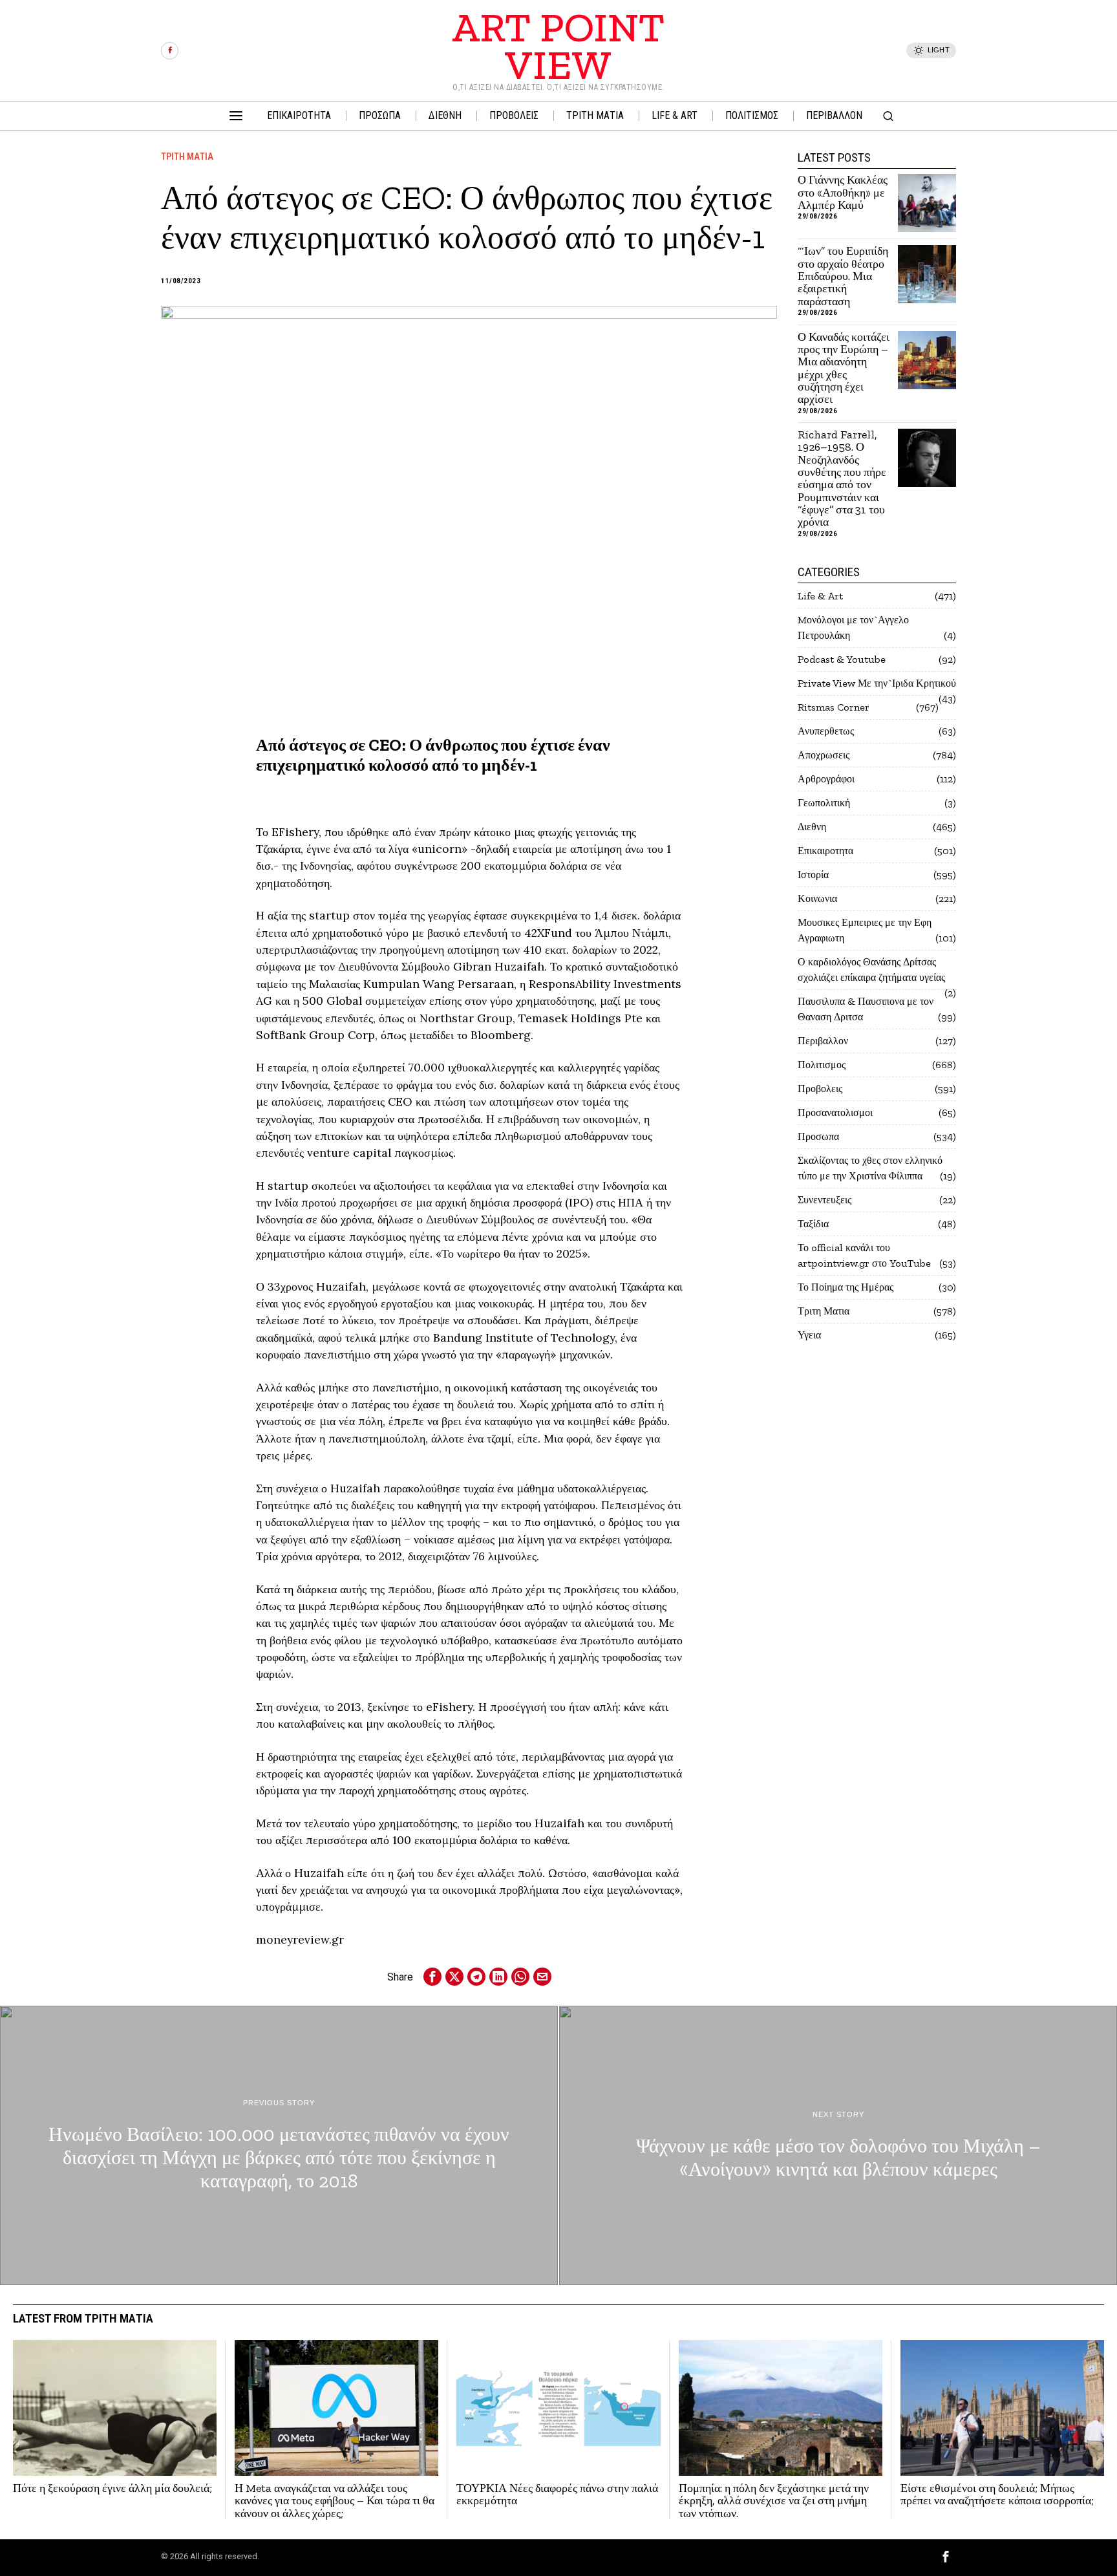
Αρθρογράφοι (826, 779)
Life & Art (820, 596)
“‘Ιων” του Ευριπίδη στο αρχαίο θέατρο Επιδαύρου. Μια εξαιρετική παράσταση (843, 276)
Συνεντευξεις (824, 1200)
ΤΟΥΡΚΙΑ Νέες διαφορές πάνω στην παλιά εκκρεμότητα (557, 2495)
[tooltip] (170, 51)
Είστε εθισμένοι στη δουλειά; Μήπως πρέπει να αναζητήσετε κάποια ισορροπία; (997, 2495)
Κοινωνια (817, 898)
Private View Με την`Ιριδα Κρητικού (877, 683)
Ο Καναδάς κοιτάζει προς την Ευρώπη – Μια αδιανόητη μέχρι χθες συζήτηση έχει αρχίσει (844, 369)
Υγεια (809, 1335)
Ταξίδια (813, 1224)
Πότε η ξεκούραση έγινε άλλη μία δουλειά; (112, 2488)
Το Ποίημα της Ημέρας (846, 1287)
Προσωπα (818, 1136)
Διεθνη (812, 827)
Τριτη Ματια (187, 156)
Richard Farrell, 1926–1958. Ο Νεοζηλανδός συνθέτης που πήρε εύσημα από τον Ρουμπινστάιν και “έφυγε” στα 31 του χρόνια (842, 479)
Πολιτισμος (822, 1065)
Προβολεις (820, 1089)
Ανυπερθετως (826, 731)
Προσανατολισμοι (835, 1112)
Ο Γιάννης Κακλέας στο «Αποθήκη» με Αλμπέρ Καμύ (843, 193)
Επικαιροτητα (825, 851)
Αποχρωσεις (824, 755)
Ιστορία (813, 875)
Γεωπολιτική (824, 803)
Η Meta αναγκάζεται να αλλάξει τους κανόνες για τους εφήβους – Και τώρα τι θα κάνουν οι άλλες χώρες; (335, 2501)
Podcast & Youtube (842, 659)
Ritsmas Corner (834, 707)
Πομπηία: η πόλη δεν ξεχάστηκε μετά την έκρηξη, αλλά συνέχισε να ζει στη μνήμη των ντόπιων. (774, 2501)
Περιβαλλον (823, 1041)
